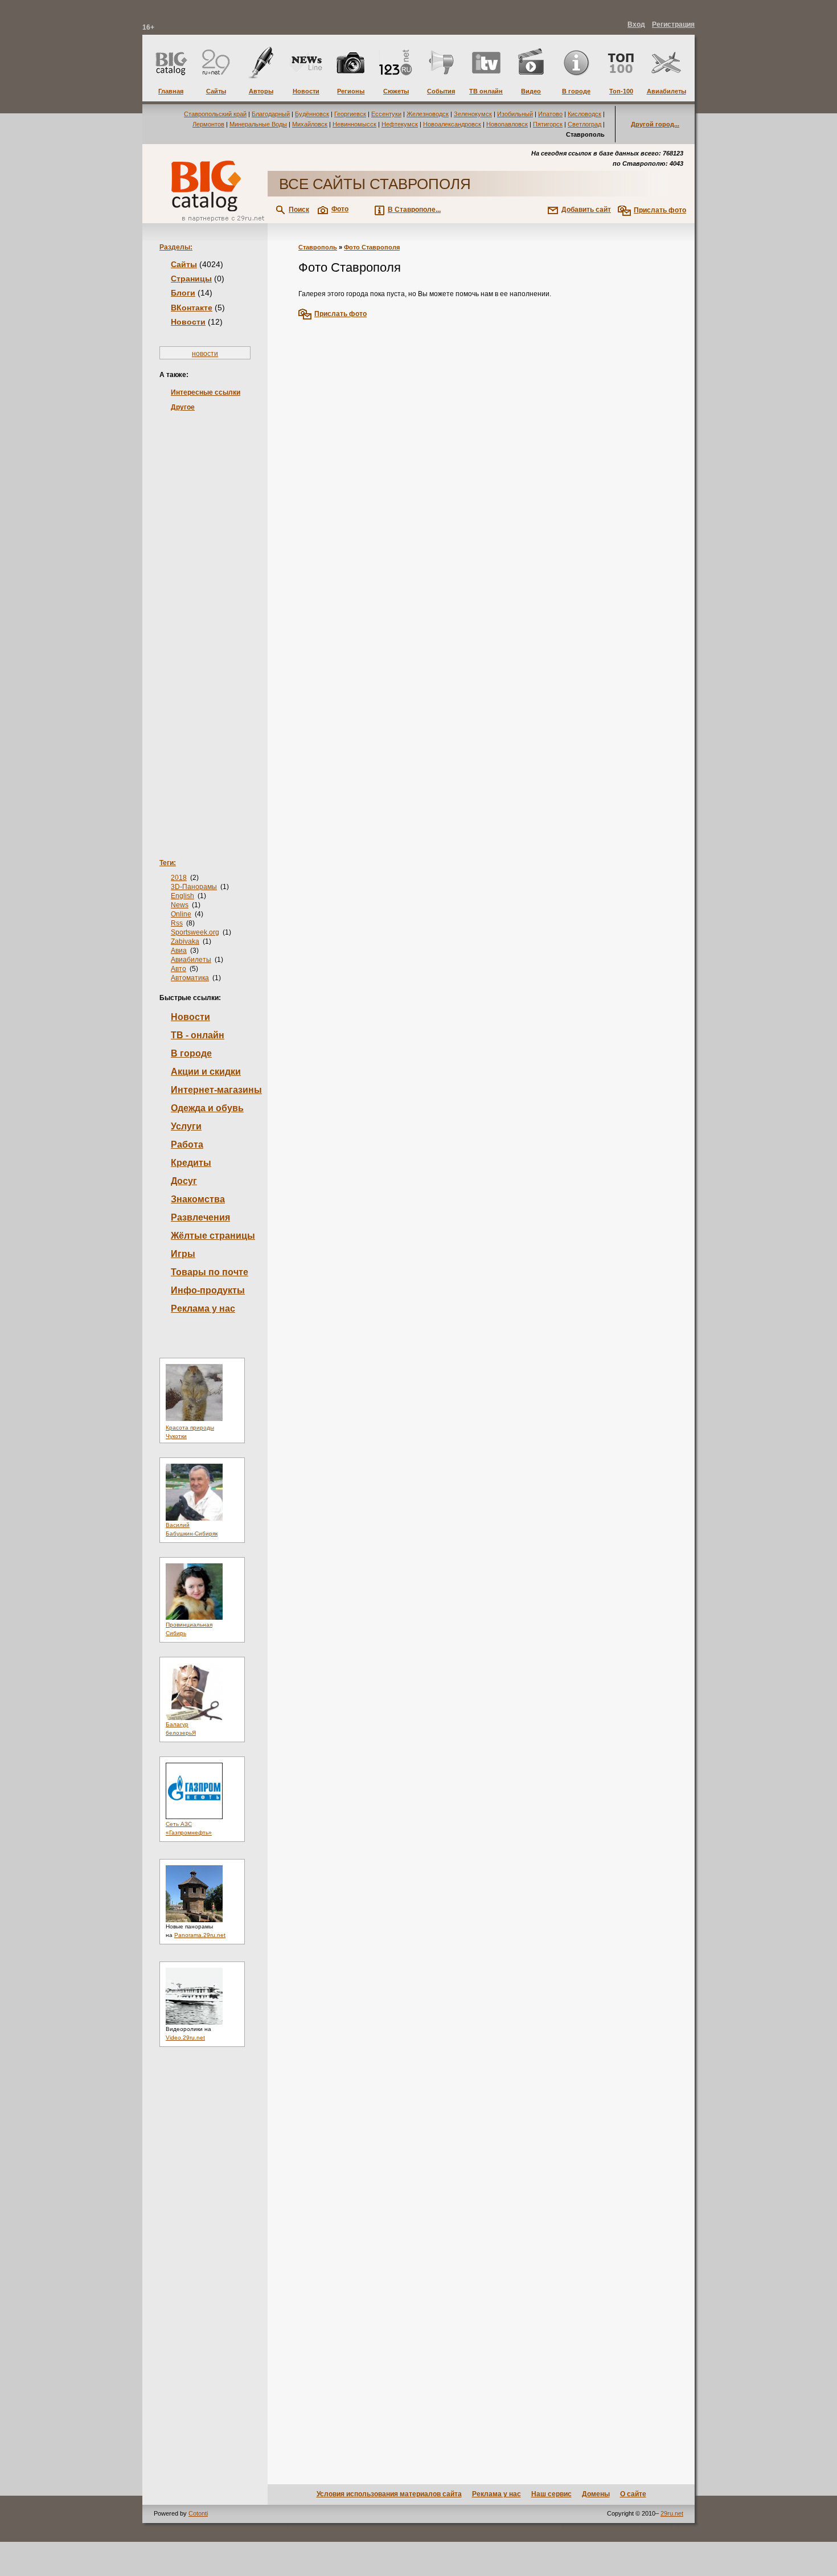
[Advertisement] (205, 617)
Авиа (179, 951)
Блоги (183, 293)
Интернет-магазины (216, 1090)
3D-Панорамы (194, 887)
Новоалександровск (452, 124)
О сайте (633, 2494)
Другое (183, 407)
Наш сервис (551, 2494)
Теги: (168, 863)
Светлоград (584, 124)
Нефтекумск (400, 124)
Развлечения (200, 1217)
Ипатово (550, 114)
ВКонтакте (192, 308)
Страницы (191, 279)
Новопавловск (507, 124)
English (182, 896)
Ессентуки (386, 114)
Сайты (184, 264)
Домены (596, 2494)
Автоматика (190, 978)
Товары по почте (210, 1272)
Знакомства (198, 1199)
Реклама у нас (203, 1309)
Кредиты (191, 1163)
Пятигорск (548, 124)
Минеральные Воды (258, 124)
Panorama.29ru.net (200, 1935)
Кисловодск (584, 114)
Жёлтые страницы (213, 1236)
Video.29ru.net (185, 2038)
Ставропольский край (215, 114)
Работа (187, 1144)
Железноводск (428, 114)
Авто (179, 969)
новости (205, 354)
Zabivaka (185, 941)
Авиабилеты (191, 960)
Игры (183, 1254)
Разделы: (176, 247)
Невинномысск (354, 124)
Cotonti (198, 2513)
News (180, 905)
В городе (191, 1053)
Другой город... (655, 124)
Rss (177, 923)
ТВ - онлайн (198, 1035)
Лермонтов (208, 124)
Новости (188, 322)
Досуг (184, 1181)
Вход (636, 24)
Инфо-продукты (208, 1290)
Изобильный (515, 114)
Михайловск (310, 124)
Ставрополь (318, 247)
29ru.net (672, 2513)
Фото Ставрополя (372, 247)
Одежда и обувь (207, 1108)
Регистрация (673, 24)
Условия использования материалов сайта (389, 2494)
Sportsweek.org (195, 932)
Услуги (186, 1126)
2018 (179, 878)
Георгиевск (350, 114)
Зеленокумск (473, 114)
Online (181, 914)
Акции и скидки (206, 1072)
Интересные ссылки (206, 392)
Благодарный (271, 114)
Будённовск (312, 114)
